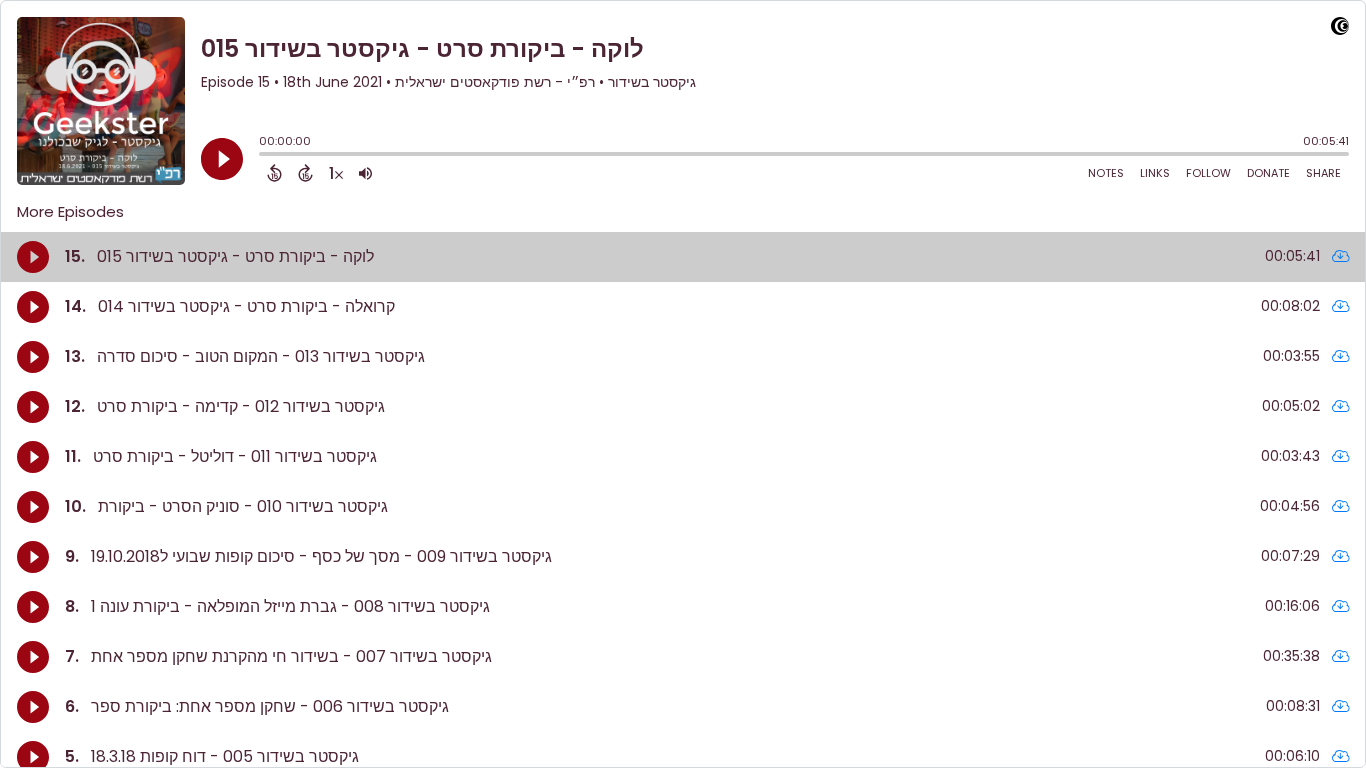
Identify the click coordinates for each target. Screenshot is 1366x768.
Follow (1208, 173)
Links (1155, 173)
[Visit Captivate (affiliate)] (1340, 29)
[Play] (222, 159)
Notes (1106, 173)
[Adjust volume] (365, 173)
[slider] (264, 156)
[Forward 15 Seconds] (305, 173)
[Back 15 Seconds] (274, 173)
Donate (1268, 173)
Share (1323, 173)
